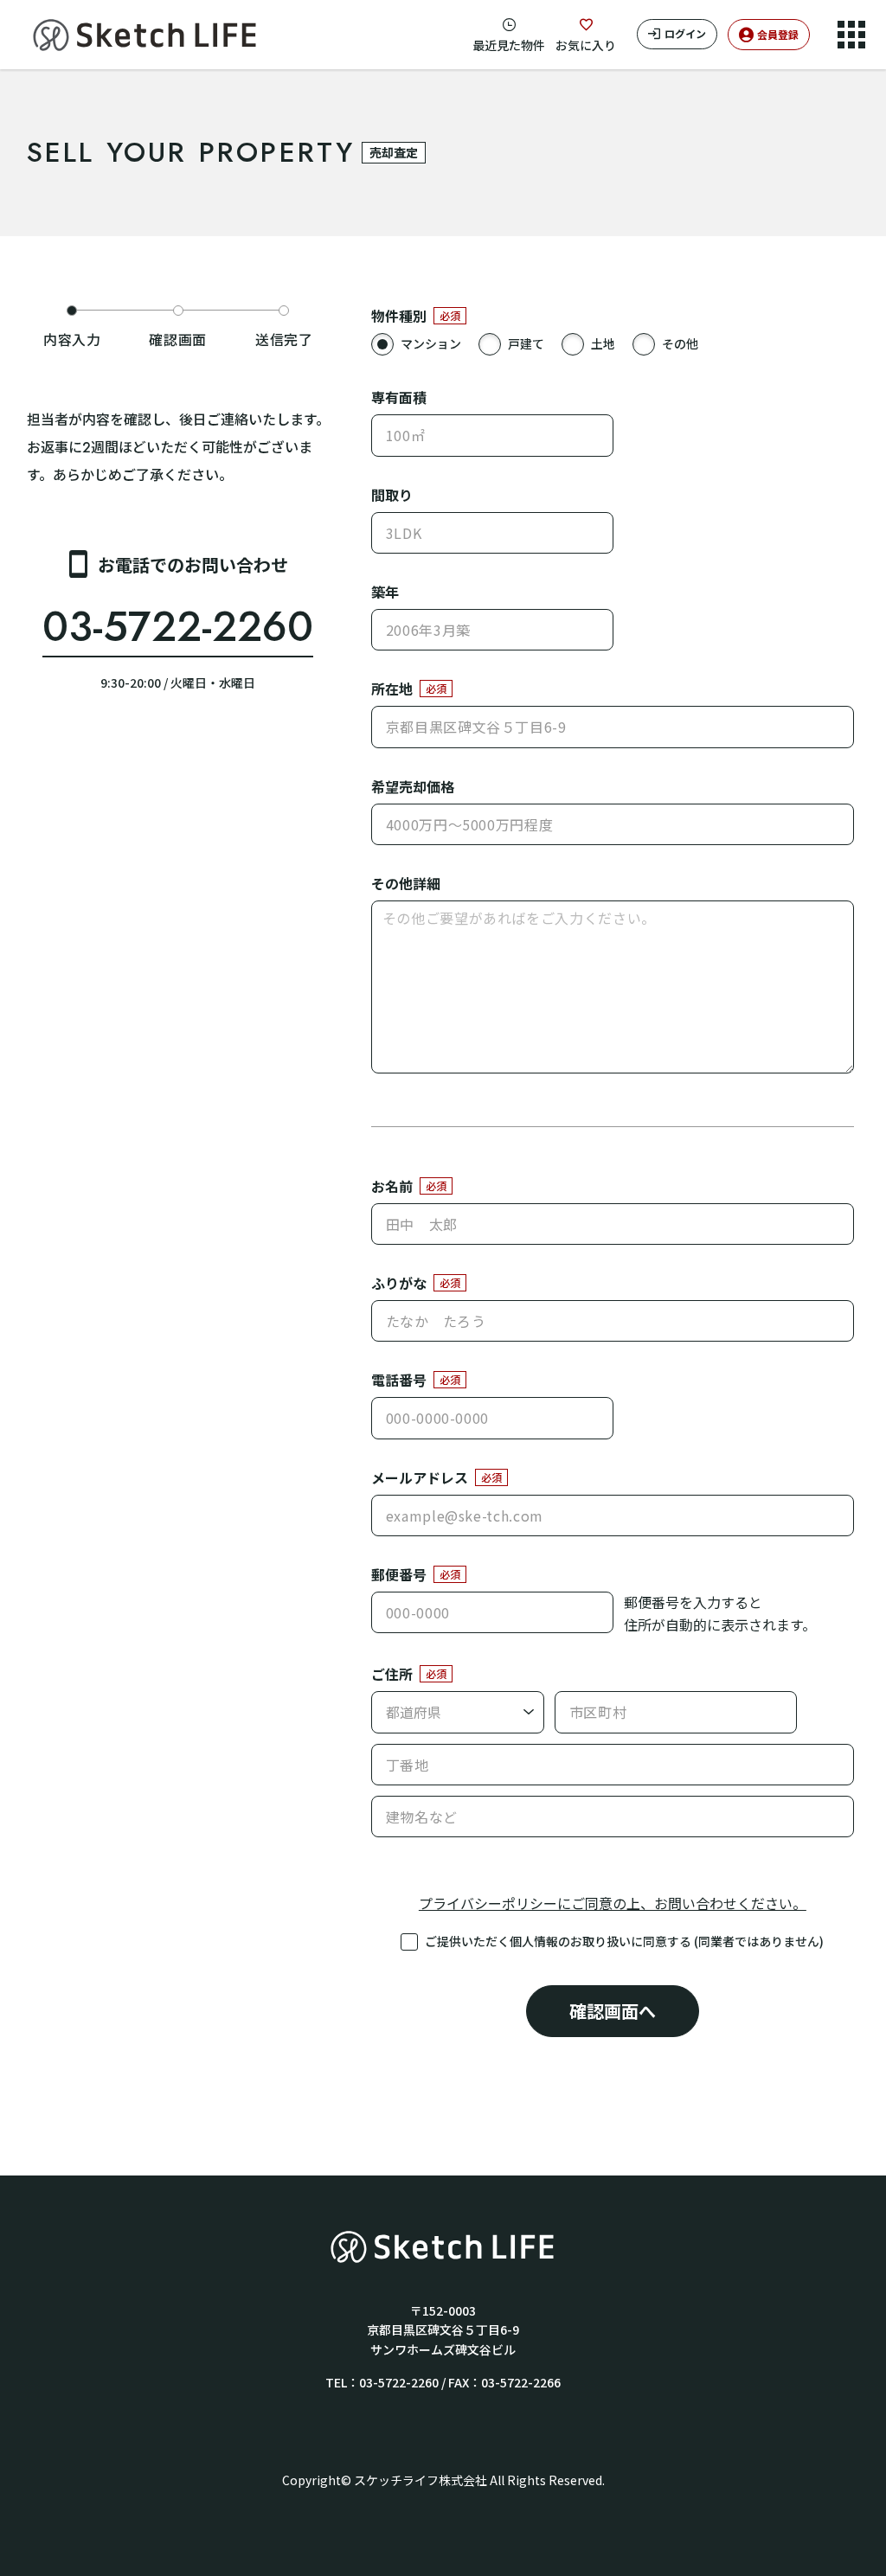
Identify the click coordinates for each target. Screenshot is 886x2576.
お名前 (392, 1186)
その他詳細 (406, 883)
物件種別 (399, 316)
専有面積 (399, 397)
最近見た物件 (509, 45)
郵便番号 (399, 1574)
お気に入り (586, 45)
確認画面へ (613, 2011)
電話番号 (399, 1380)
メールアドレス (420, 1477)
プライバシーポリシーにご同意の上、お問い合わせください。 (613, 1903)
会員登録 (778, 34)
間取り (392, 495)
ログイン (685, 33)
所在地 (392, 689)
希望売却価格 (413, 786)
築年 (385, 592)
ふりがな (399, 1283)
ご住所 (392, 1674)
